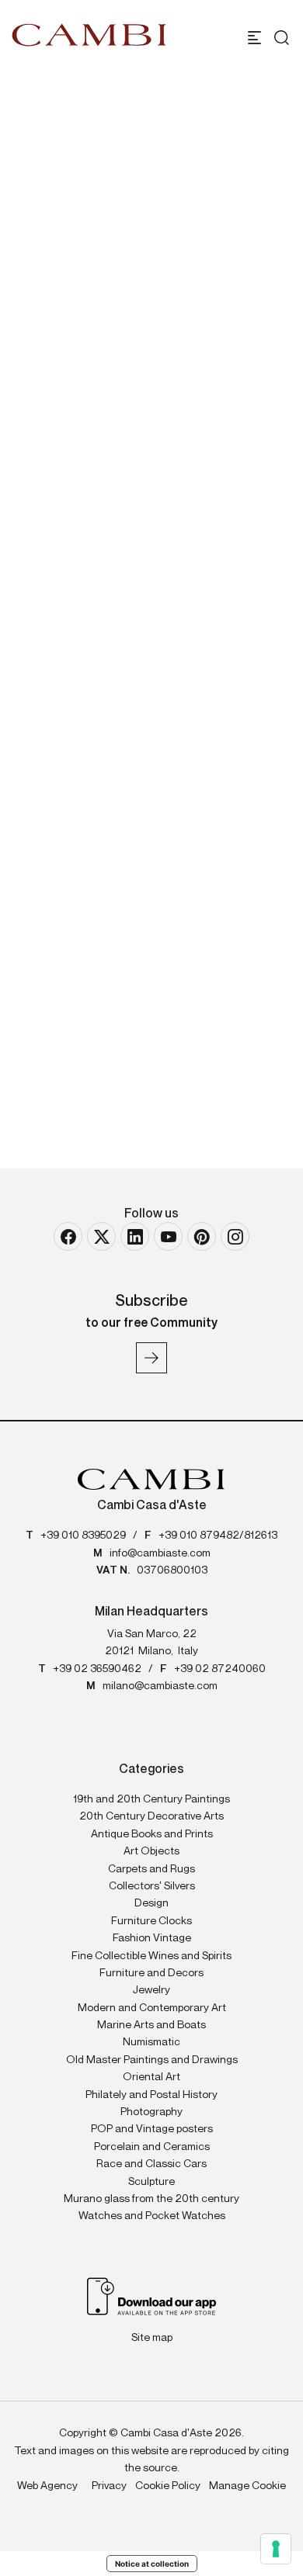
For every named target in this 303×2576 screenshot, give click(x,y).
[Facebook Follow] (68, 1236)
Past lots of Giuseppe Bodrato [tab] (153, 715)
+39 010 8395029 (83, 1536)
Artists (78, 348)
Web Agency (47, 2486)
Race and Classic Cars (151, 2164)
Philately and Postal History (151, 2095)
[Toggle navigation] (254, 38)
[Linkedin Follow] (135, 1236)
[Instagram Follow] (235, 1236)
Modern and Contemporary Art (152, 2008)
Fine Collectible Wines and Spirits (151, 1956)
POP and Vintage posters (152, 2129)
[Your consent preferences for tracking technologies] (276, 2549)
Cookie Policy (168, 2486)
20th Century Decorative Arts (151, 1816)
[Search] (278, 38)
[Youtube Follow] (168, 1236)
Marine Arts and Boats (151, 2025)
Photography (151, 2112)
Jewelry (151, 1990)
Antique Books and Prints (152, 1834)
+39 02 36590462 (97, 1669)
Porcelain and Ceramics (152, 2147)
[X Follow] (101, 1236)
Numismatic (151, 2042)
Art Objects (151, 1851)
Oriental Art (151, 2077)
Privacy (109, 2486)
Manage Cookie (247, 2486)
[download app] (152, 2295)
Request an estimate (119, 605)
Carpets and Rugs (151, 1869)
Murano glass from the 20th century (151, 2199)
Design (151, 1903)
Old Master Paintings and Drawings (152, 2060)
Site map (152, 2338)
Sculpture (151, 2182)
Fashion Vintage (152, 1938)
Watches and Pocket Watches (152, 2216)
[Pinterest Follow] (202, 1236)
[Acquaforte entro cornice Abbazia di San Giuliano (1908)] (151, 860)
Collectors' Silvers (152, 1886)
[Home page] (89, 35)
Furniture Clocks (151, 1921)
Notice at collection (152, 2564)
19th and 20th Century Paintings (151, 1799)
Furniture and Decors (151, 1973)
